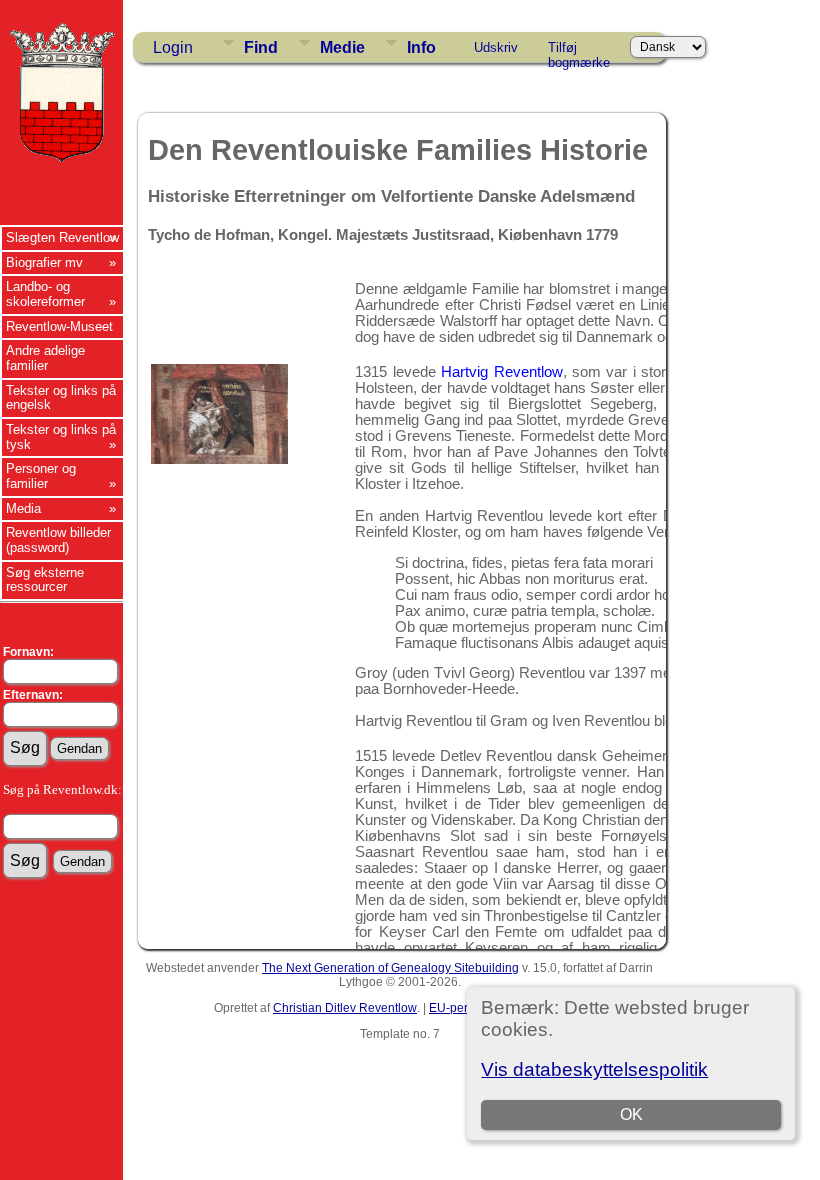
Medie (342, 47)
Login (173, 47)
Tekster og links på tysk (61, 437)
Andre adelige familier (45, 358)
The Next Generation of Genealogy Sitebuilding (390, 968)
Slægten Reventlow (62, 237)
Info (421, 47)
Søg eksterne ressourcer (45, 580)
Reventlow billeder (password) (58, 540)
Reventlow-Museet (59, 326)
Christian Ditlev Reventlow (345, 1008)
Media (23, 508)
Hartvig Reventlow (501, 372)
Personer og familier (41, 476)
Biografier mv (44, 262)
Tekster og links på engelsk (61, 398)
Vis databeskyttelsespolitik (594, 1069)
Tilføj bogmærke (579, 51)
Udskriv (496, 47)
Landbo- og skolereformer (45, 294)
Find (261, 47)
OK (631, 1114)
